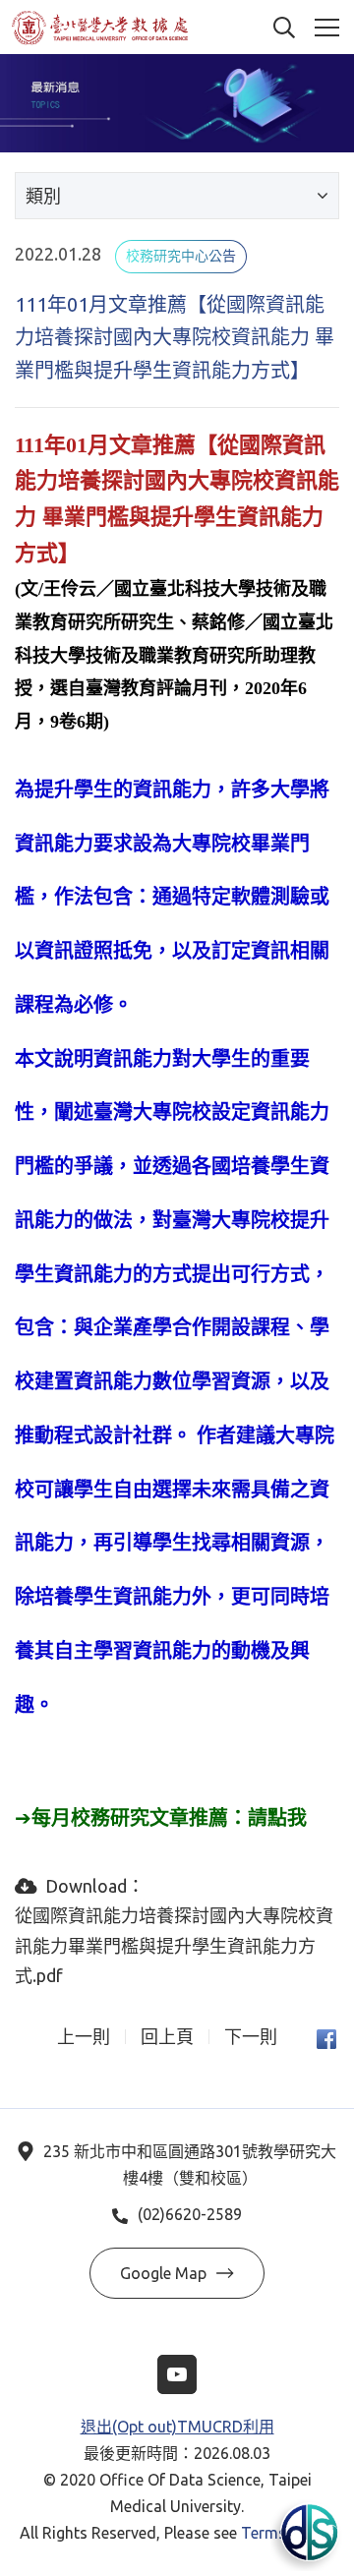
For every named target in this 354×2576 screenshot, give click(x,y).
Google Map (163, 2273)
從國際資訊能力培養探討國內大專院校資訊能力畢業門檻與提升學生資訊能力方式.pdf (174, 1945)
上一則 (84, 2037)
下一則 (251, 2037)
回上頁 (167, 2037)
